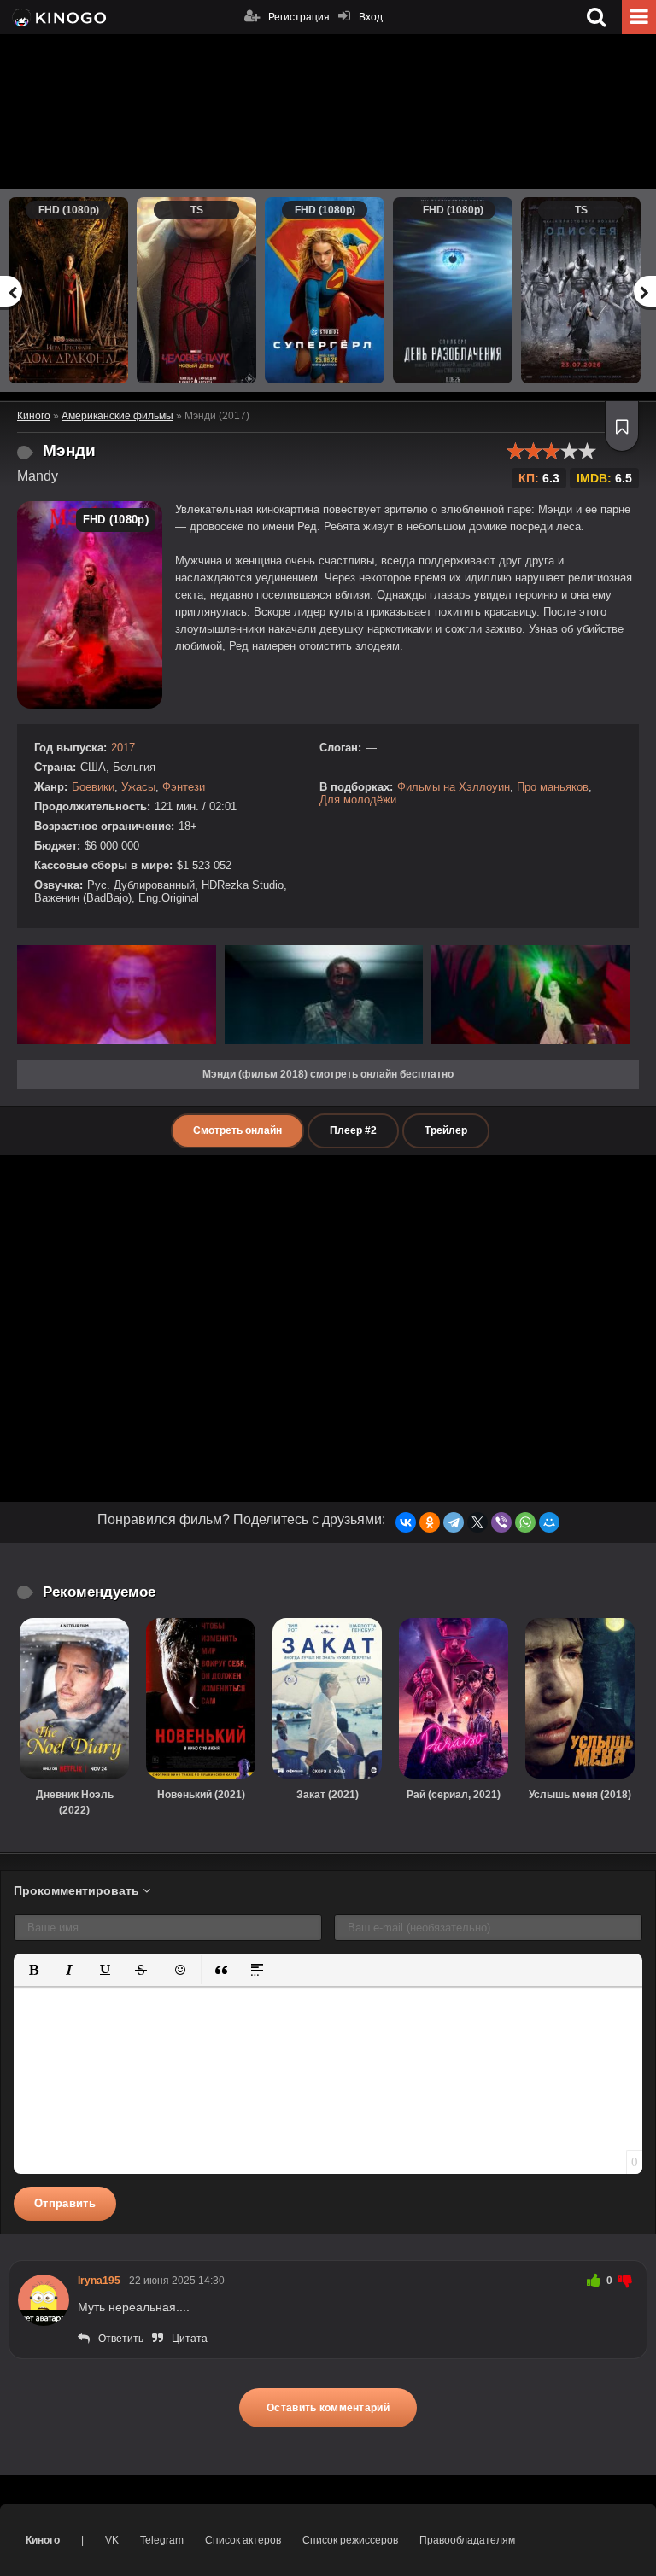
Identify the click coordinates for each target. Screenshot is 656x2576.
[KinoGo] (58, 17)
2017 (123, 748)
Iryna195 (99, 2281)
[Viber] (501, 1522)
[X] (477, 1522)
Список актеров (243, 2540)
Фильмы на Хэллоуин (454, 787)
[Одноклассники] (430, 1522)
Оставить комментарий (328, 2408)
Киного (43, 2540)
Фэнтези (184, 787)
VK (112, 2540)
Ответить (121, 2339)
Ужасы (138, 787)
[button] (33, 1970)
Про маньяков (553, 787)
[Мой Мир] (549, 1522)
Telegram (162, 2540)
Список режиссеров (350, 2540)
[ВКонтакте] (406, 1522)
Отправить (65, 2203)
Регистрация (299, 17)
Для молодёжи (358, 800)
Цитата (190, 2339)
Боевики (93, 787)
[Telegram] (454, 1522)
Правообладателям (467, 2540)
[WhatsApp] (525, 1522)
